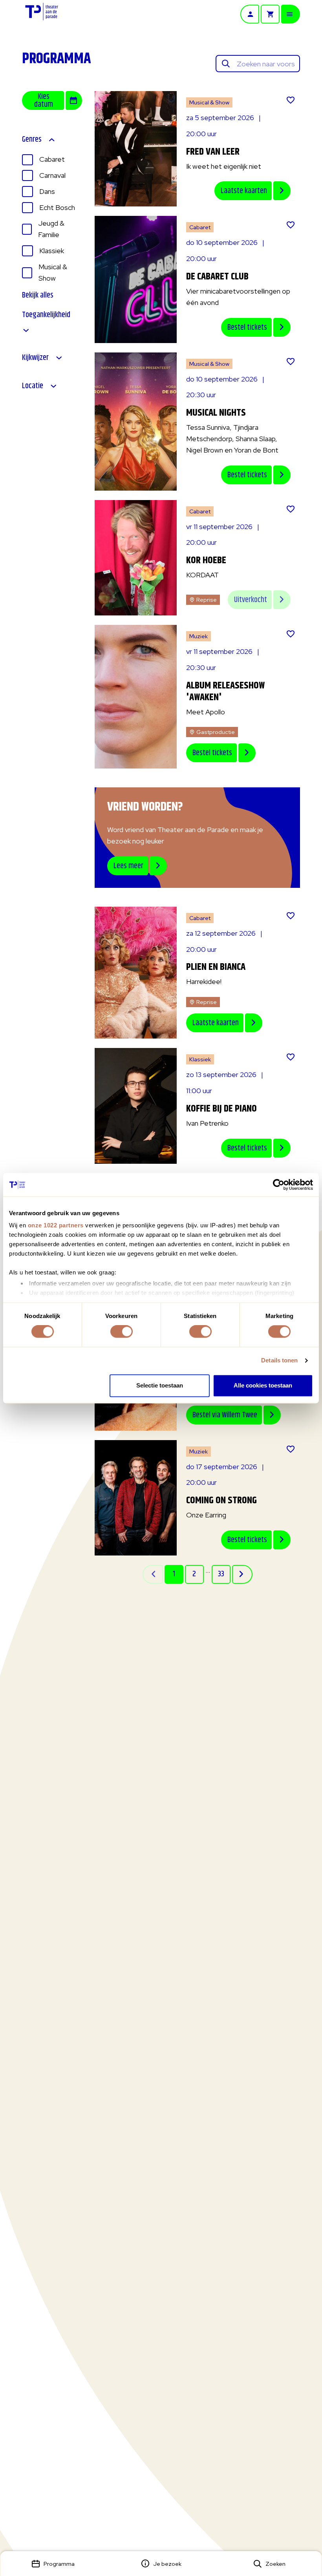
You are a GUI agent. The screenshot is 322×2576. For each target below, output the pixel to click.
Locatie (33, 386)
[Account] (250, 14)
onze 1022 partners (56, 1225)
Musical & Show (53, 272)
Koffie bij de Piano (221, 1109)
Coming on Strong (221, 1501)
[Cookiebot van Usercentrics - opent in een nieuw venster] (279, 1185)
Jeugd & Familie (51, 229)
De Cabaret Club (217, 277)
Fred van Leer (213, 152)
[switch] (122, 1332)
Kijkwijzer (35, 358)
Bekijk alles (38, 296)
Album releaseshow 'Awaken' (225, 692)
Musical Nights (216, 413)
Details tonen (279, 1361)
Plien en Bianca (216, 967)
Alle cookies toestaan (263, 1385)
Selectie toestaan (160, 1385)
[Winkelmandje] (270, 14)
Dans (47, 191)
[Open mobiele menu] (291, 14)
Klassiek (52, 251)
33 (221, 1574)
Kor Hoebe (206, 560)
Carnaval (52, 175)
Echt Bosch (57, 207)
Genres (32, 140)
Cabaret (52, 159)
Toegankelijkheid (46, 316)
